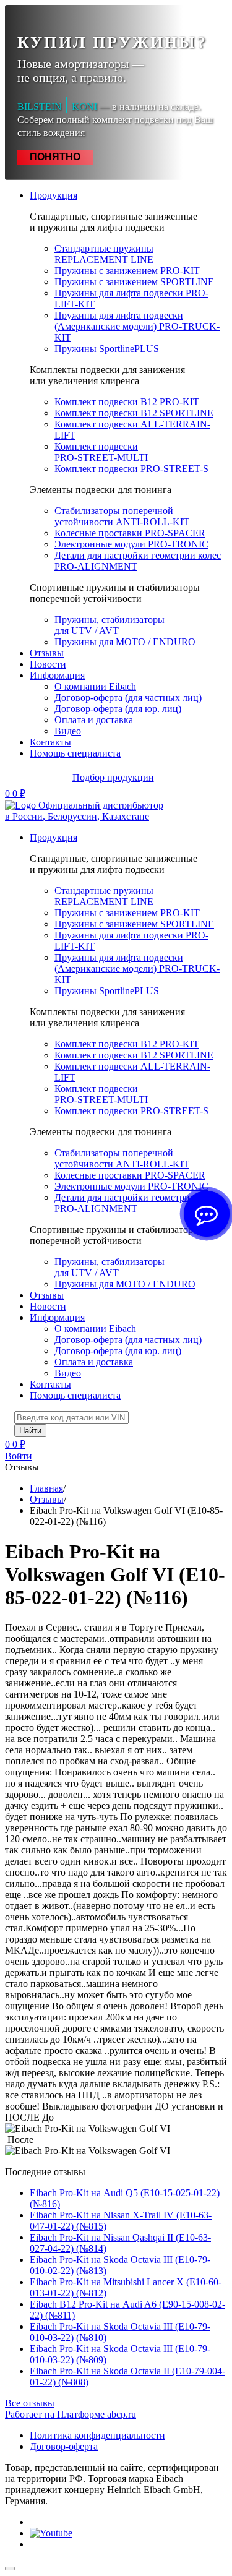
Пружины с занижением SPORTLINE (134, 282)
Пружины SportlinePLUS (107, 349)
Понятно (55, 157)
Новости (48, 664)
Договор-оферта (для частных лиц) (128, 698)
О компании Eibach (95, 686)
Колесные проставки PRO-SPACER (130, 533)
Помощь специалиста (75, 753)
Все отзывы (30, 2403)
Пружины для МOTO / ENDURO (125, 642)
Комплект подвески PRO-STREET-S (131, 469)
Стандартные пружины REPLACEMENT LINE (104, 254)
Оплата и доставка (94, 720)
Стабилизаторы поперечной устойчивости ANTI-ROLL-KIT (122, 516)
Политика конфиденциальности (97, 2435)
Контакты (50, 742)
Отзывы (47, 653)
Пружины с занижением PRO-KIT (127, 271)
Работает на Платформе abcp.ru (71, 2414)
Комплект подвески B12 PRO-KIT (127, 402)
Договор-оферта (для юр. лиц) (118, 709)
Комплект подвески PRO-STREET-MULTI (101, 452)
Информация (57, 675)
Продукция (54, 195)
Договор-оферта (64, 2446)
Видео (68, 731)
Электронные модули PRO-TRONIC (131, 544)
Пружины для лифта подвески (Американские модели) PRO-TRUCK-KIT (137, 326)
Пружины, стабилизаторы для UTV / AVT (110, 625)
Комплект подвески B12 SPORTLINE (134, 413)
